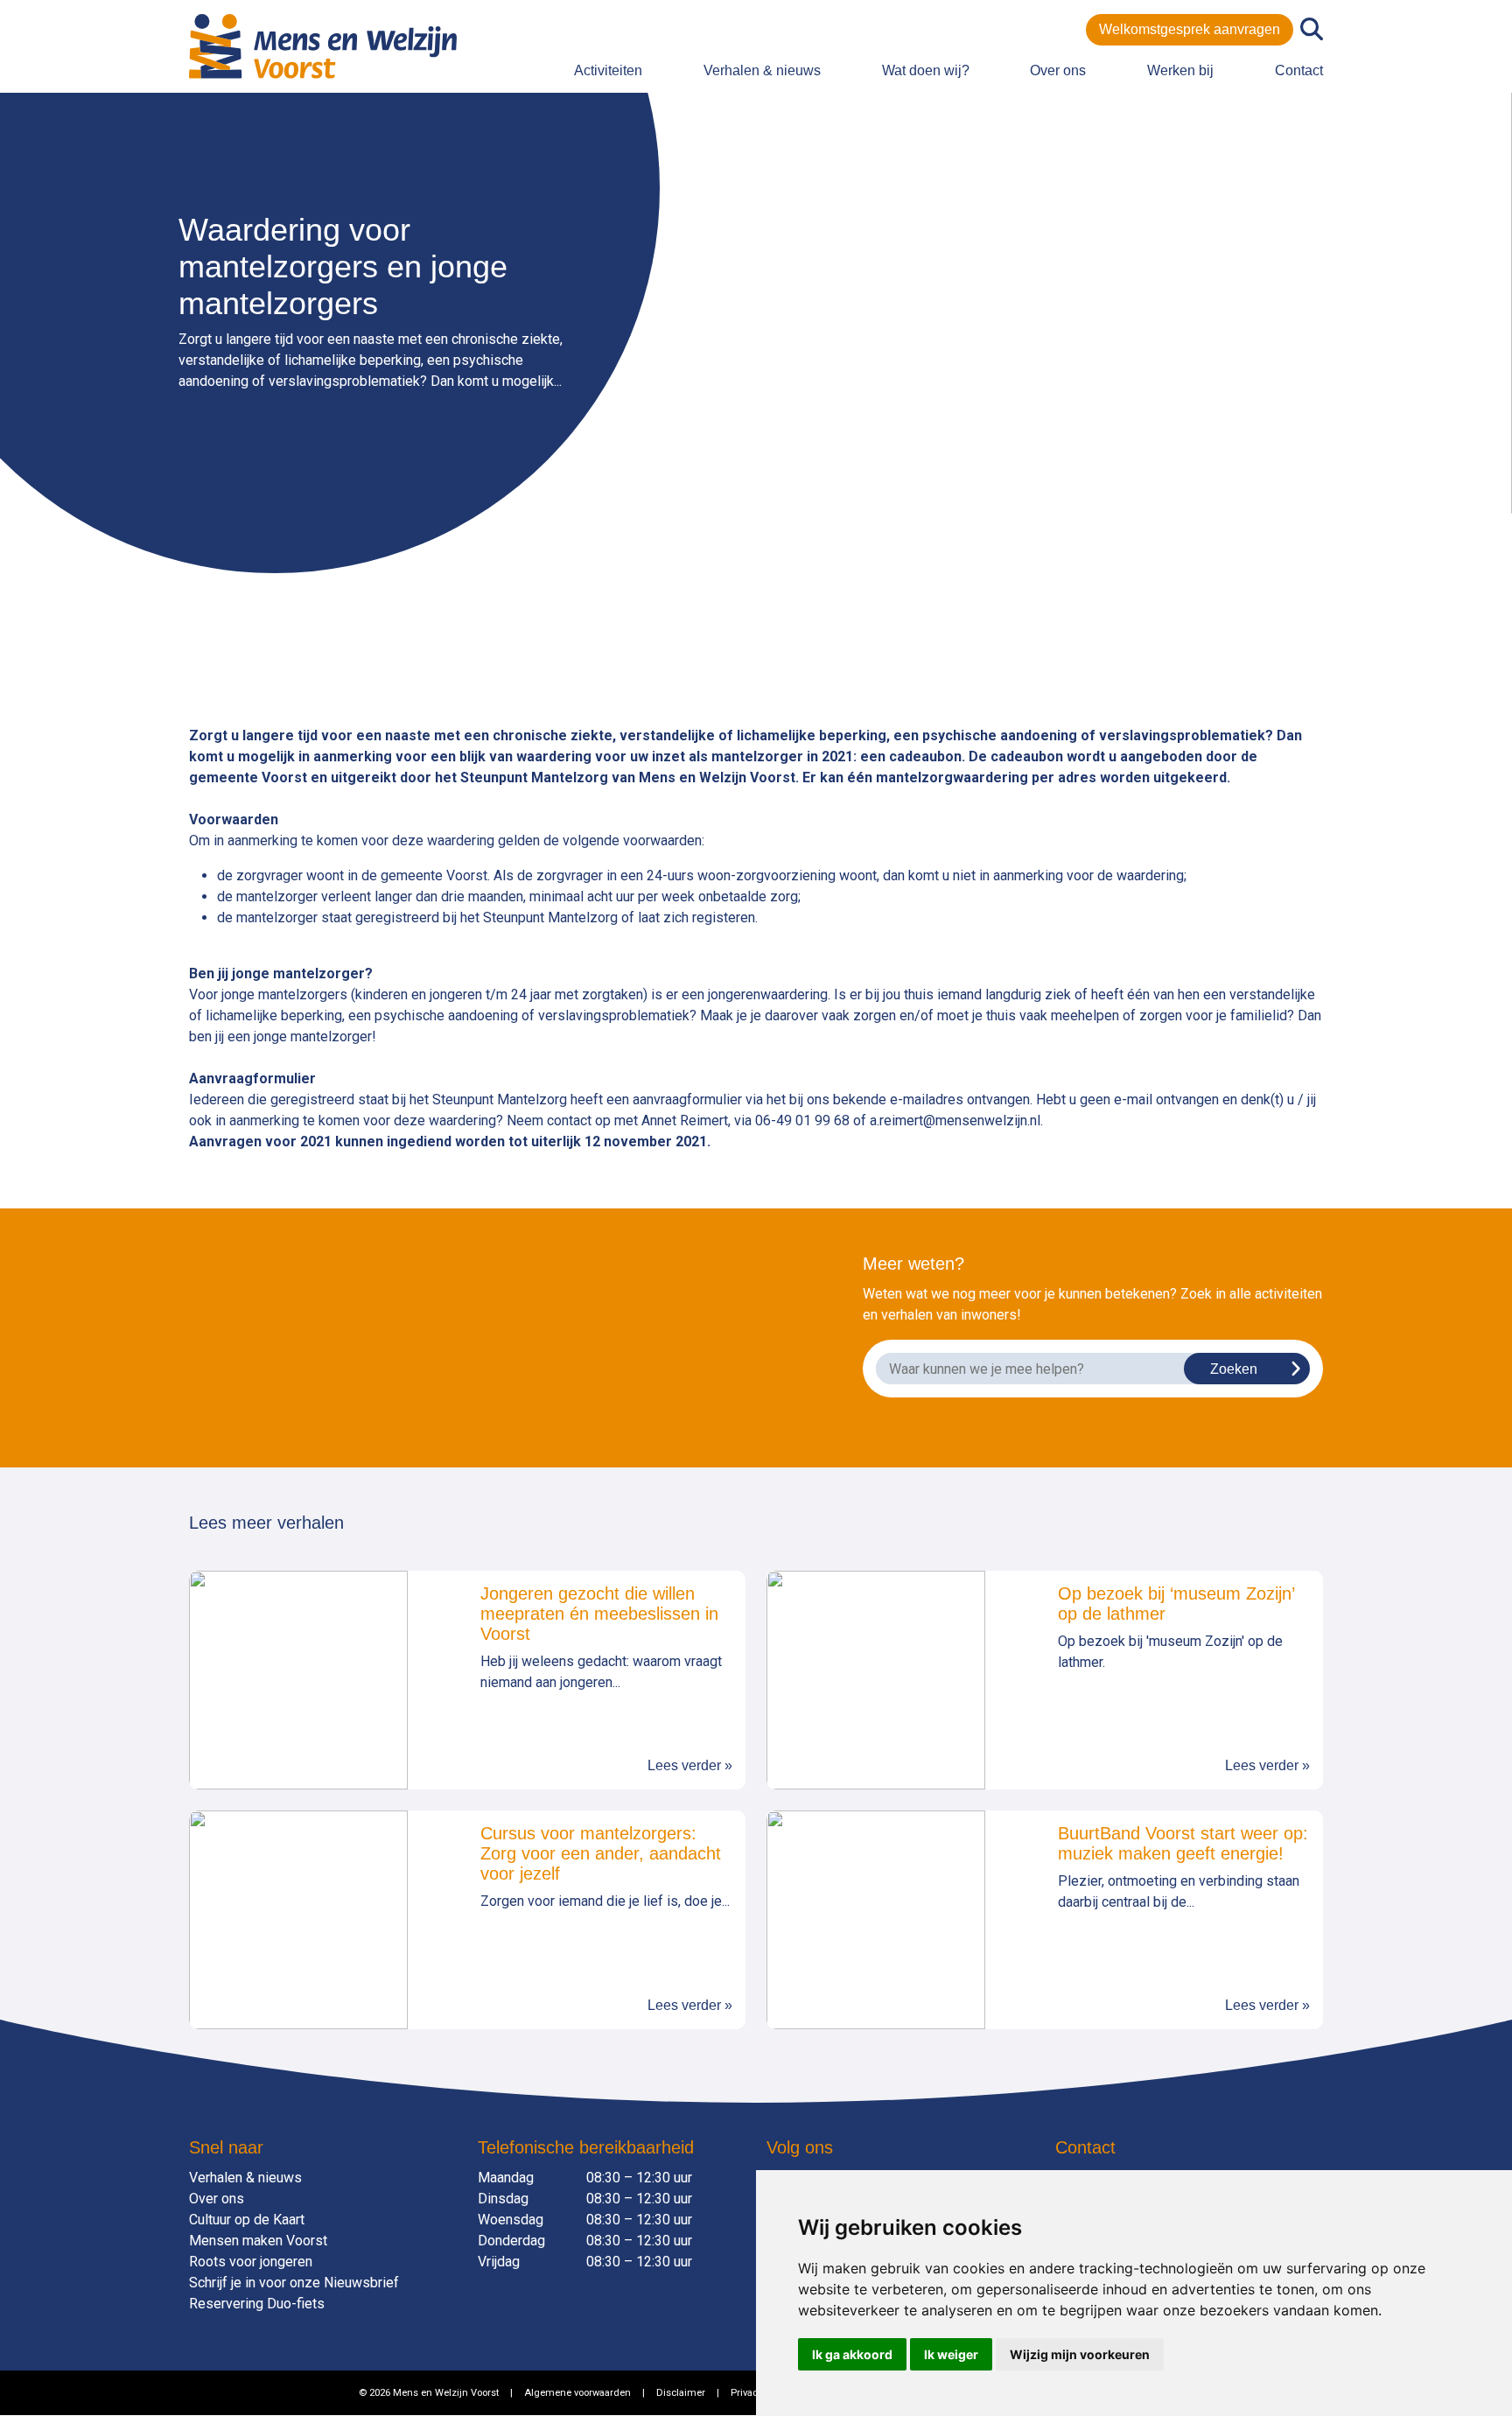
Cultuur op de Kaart (247, 2220)
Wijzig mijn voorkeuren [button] (1080, 2354)
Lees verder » (690, 1765)
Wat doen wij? (926, 70)
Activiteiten (608, 70)
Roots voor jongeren (251, 2262)
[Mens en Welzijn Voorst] (323, 45)
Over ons (1058, 70)
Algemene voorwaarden (577, 2393)
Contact (1299, 70)
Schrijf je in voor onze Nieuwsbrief (294, 2283)
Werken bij (1180, 70)
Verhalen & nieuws (762, 70)
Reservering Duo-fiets (257, 2304)
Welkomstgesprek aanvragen (1190, 29)
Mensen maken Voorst (258, 2241)
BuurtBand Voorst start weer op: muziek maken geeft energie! (1183, 1843)
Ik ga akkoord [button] (852, 2354)
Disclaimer (681, 2393)
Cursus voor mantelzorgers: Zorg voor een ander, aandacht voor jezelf (601, 1853)
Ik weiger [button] (951, 2354)
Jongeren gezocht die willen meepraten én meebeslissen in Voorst (599, 1614)
